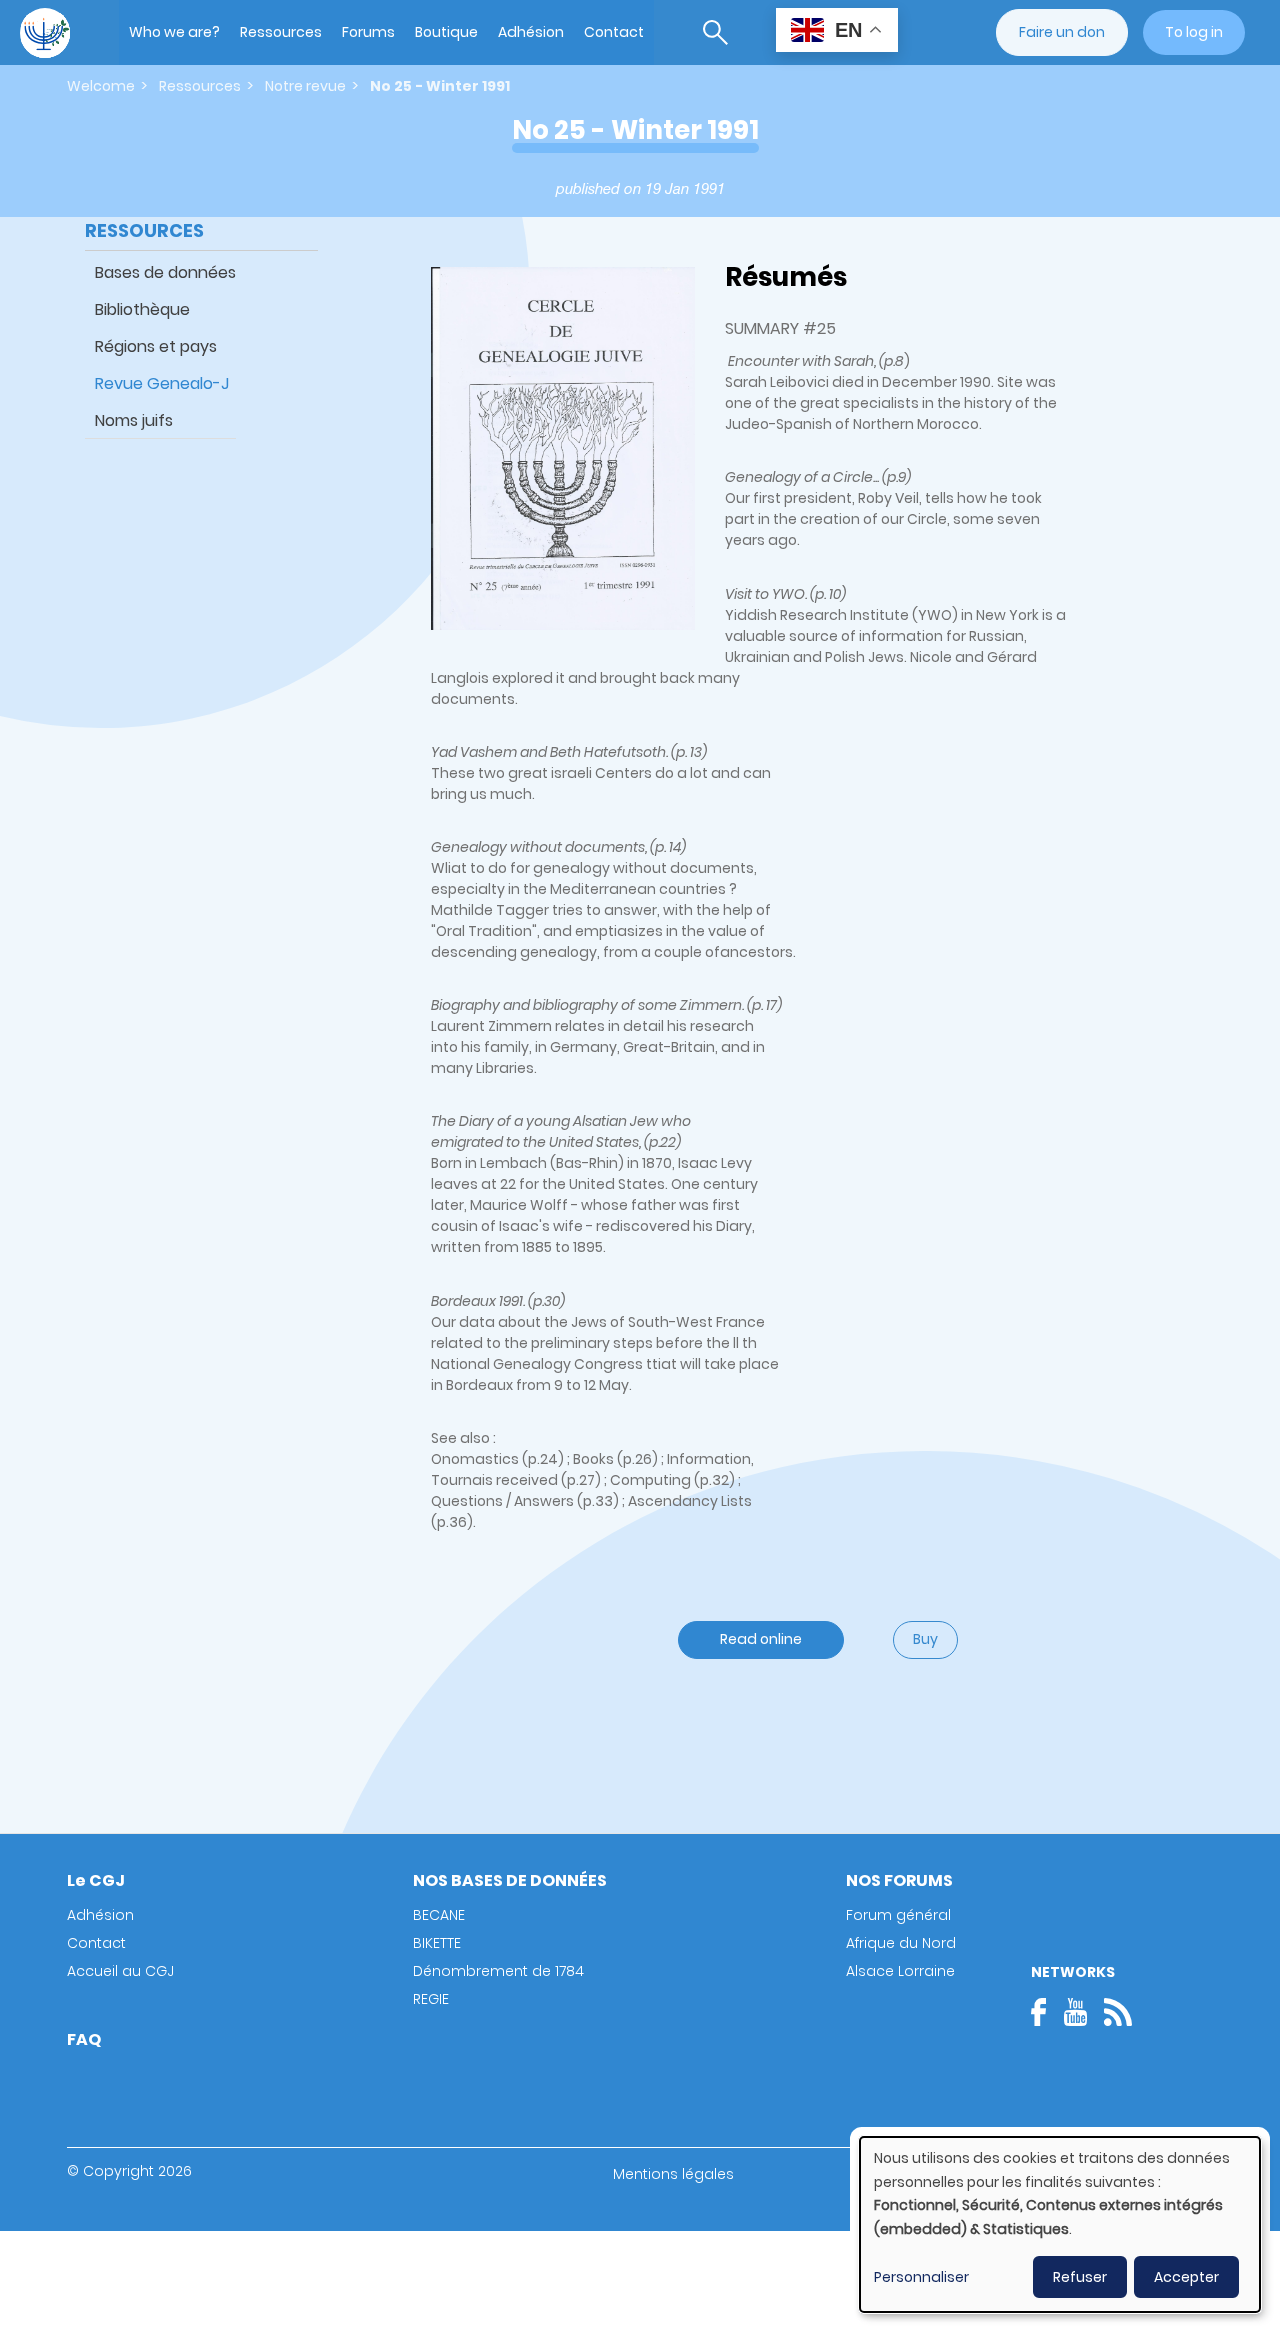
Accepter (1186, 2277)
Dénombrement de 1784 (498, 1971)
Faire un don (1062, 32)
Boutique (446, 32)
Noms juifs (134, 420)
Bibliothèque (142, 309)
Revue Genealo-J (162, 383)
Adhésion (531, 32)
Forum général (898, 1915)
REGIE (431, 1999)
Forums (368, 32)
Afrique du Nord (901, 1943)
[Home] (45, 33)
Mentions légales (673, 2174)
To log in (1194, 32)
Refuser (1080, 2277)
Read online (761, 1639)
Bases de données (165, 272)
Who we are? (174, 32)
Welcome (101, 86)
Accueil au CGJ (120, 1971)
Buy (925, 1639)
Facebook (1045, 2012)
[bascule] (715, 32)
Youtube (1075, 2012)
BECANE (439, 1915)
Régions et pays (156, 346)
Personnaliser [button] (921, 2277)
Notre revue (305, 86)
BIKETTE (437, 1943)
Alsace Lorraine (900, 1971)
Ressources (281, 32)
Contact (614, 32)
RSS (1118, 2012)
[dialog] (1060, 2224)
